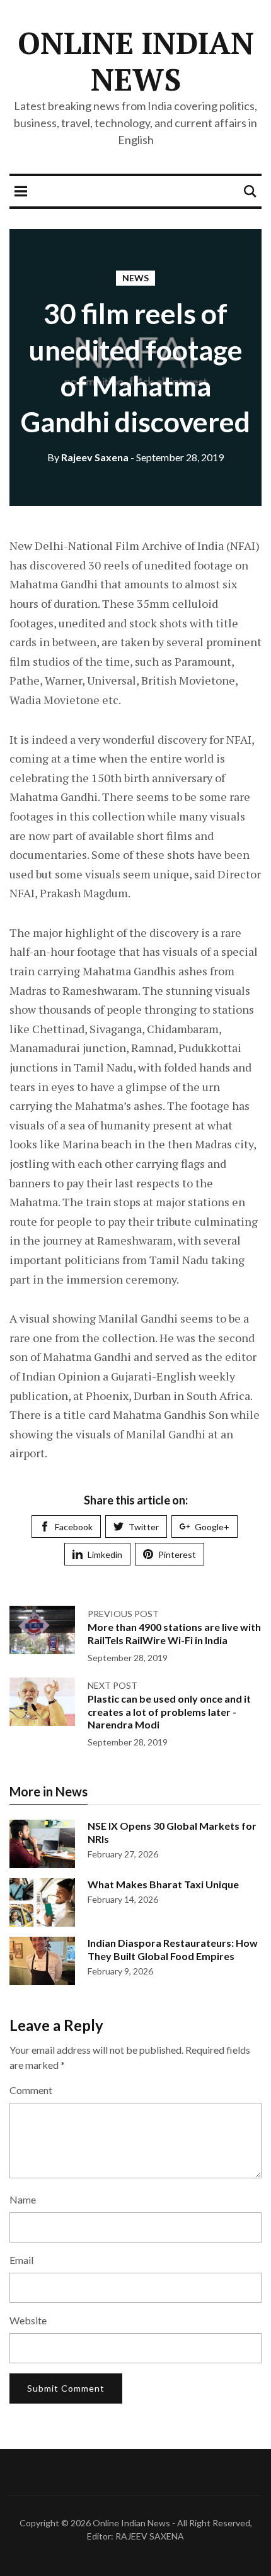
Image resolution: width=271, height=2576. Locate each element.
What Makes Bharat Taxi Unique (163, 1884)
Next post (112, 1685)
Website (28, 2320)
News (135, 278)
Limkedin (105, 1554)
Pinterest (177, 1554)
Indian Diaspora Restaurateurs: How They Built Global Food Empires (173, 1949)
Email (21, 2260)
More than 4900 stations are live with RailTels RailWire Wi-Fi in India (174, 1633)
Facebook (74, 1527)
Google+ (212, 1527)
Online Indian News (136, 61)
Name (23, 2199)
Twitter (144, 1527)
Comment (31, 2090)
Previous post (123, 1614)
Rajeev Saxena (88, 457)
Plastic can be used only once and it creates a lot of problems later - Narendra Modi (169, 1712)
